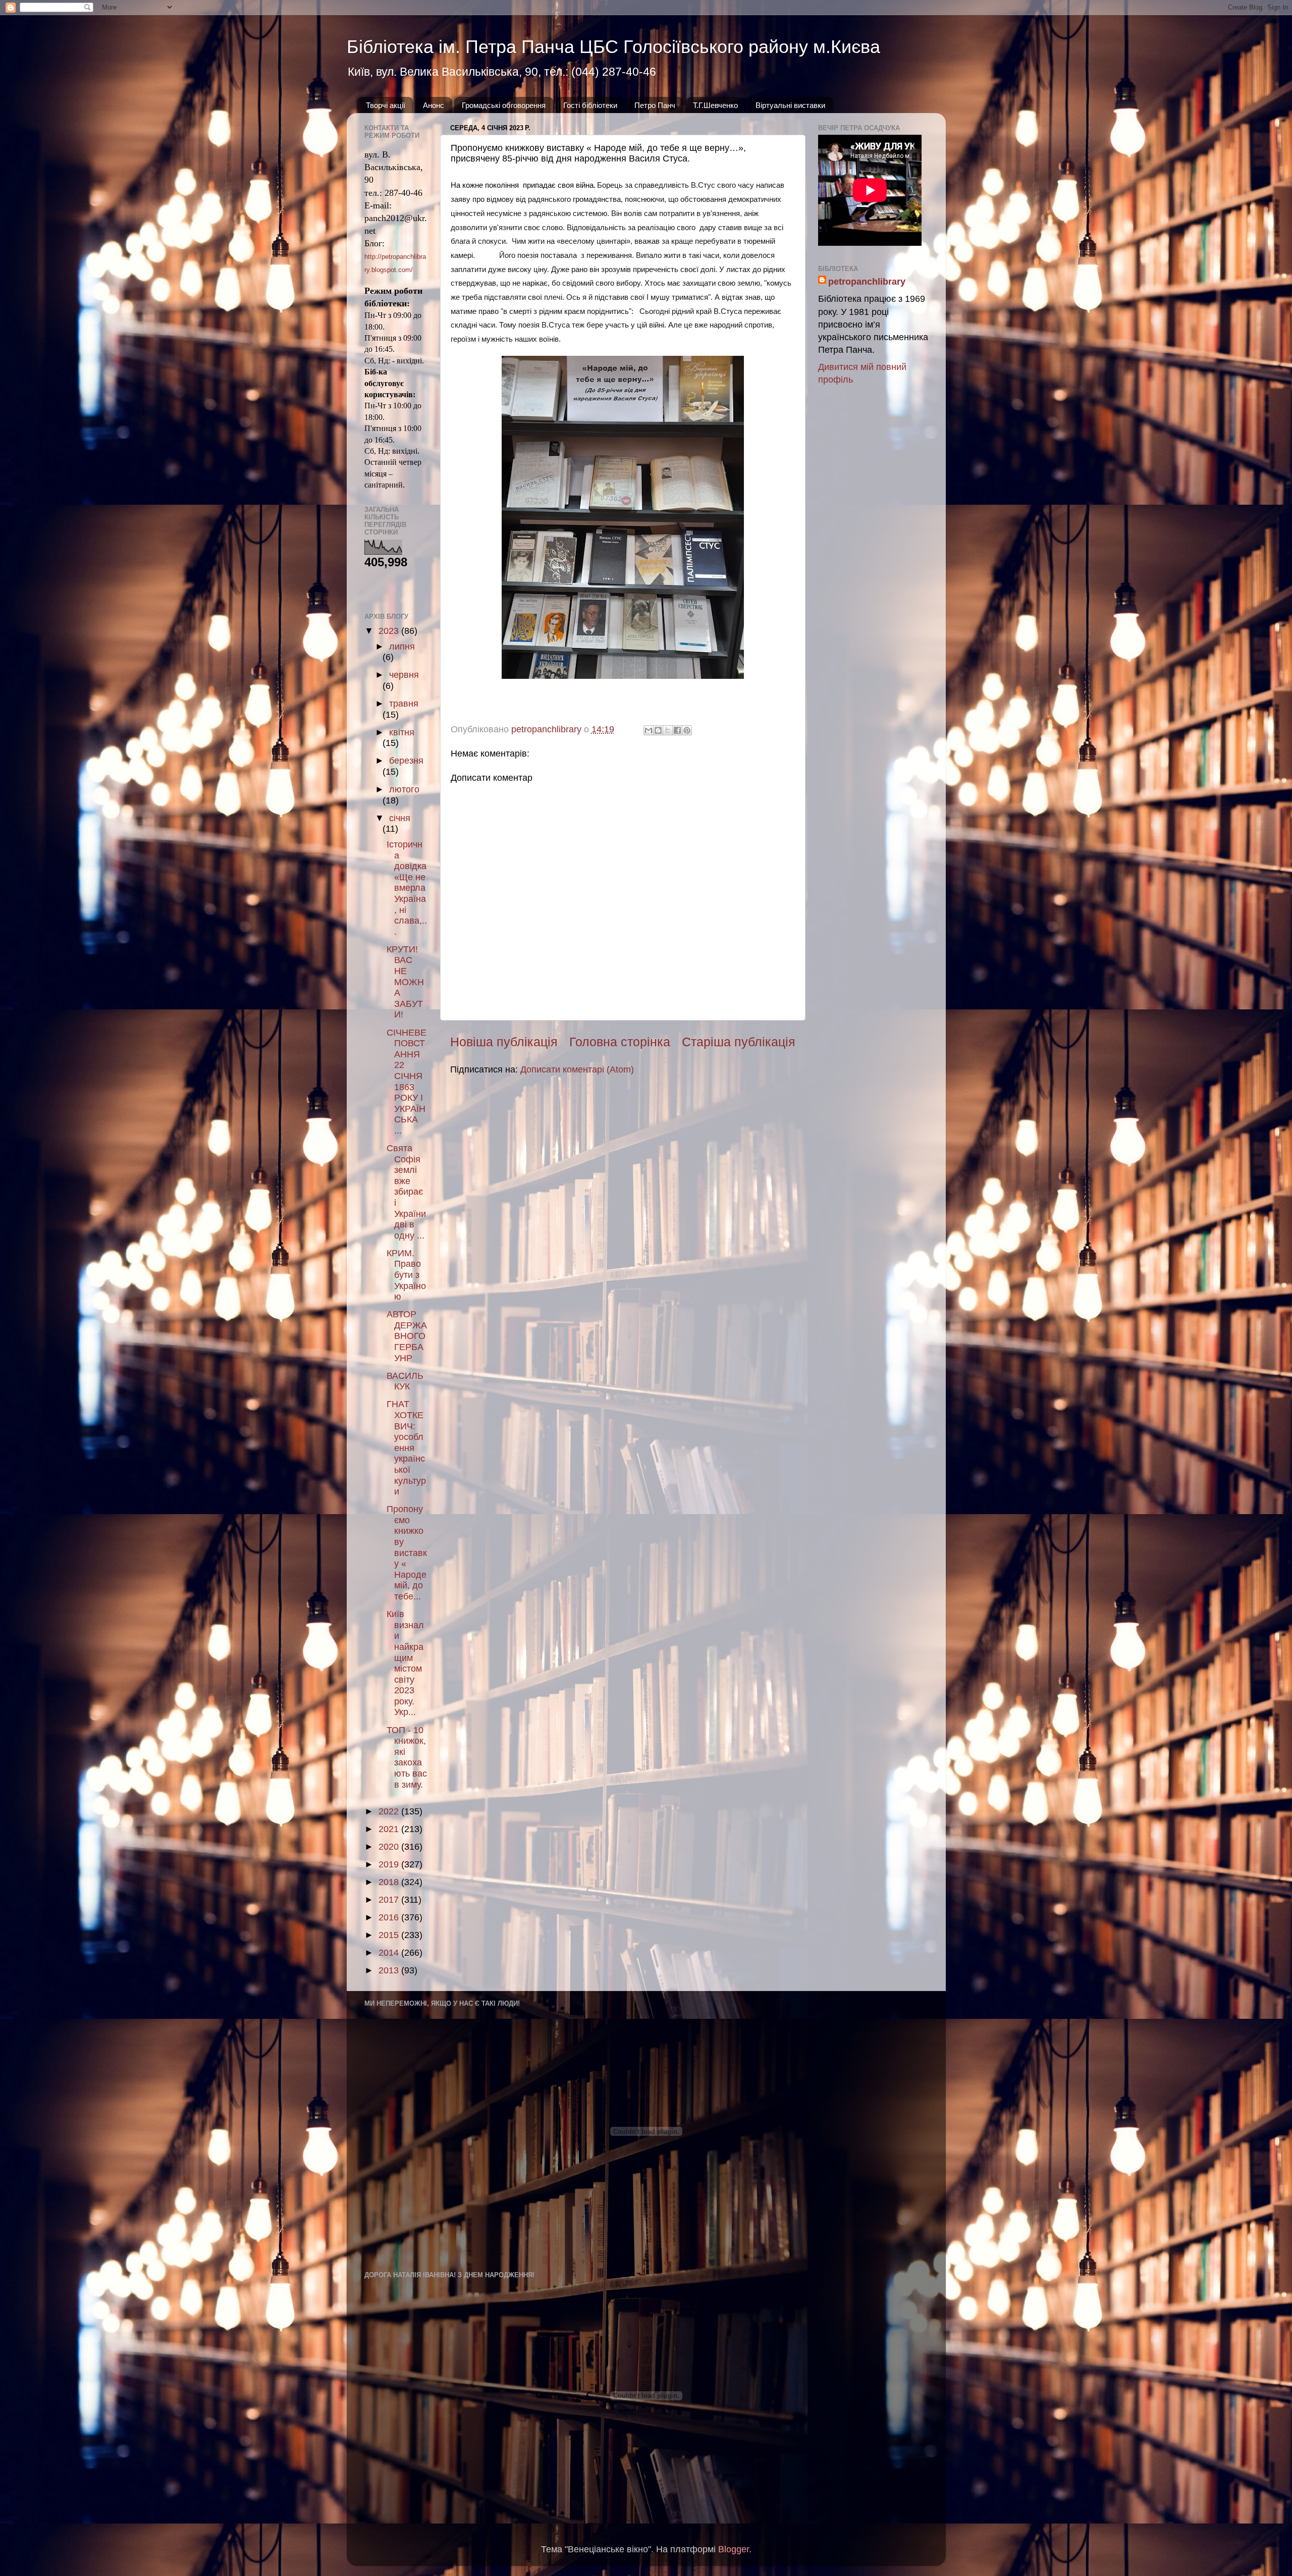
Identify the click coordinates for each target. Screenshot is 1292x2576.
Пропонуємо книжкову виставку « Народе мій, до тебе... (407, 1553)
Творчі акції (386, 105)
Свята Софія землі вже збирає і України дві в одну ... (406, 1192)
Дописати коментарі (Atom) (577, 1069)
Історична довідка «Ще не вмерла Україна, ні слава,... (407, 888)
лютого (404, 789)
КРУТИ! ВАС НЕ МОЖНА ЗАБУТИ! (405, 982)
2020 (390, 1847)
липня (402, 647)
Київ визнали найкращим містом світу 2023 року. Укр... (405, 1663)
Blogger (734, 2549)
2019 (390, 1864)
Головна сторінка (620, 1042)
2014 (390, 1953)
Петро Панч (655, 105)
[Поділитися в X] (668, 730)
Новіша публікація (504, 1042)
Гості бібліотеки (590, 105)
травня (404, 704)
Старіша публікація (739, 1042)
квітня (402, 732)
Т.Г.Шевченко (715, 105)
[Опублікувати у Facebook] (677, 730)
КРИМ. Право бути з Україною (406, 1275)
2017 (390, 1900)
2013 (390, 1970)
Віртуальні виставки (790, 105)
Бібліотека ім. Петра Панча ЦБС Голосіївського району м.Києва (613, 47)
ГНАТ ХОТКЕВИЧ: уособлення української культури (406, 1448)
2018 (390, 1882)
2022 (390, 1811)
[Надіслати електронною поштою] (649, 730)
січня (400, 818)
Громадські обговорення (504, 105)
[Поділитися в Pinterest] (687, 730)
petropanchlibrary (867, 282)
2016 (390, 1917)
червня (404, 675)
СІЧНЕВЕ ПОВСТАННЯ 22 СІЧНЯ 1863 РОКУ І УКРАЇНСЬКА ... (407, 1082)
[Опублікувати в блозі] (658, 730)
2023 (390, 631)
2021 (390, 1829)
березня (406, 761)
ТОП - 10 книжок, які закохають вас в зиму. (407, 1757)
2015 (390, 1935)
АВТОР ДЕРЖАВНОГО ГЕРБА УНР (407, 1336)
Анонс (434, 105)
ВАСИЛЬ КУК (405, 1381)
